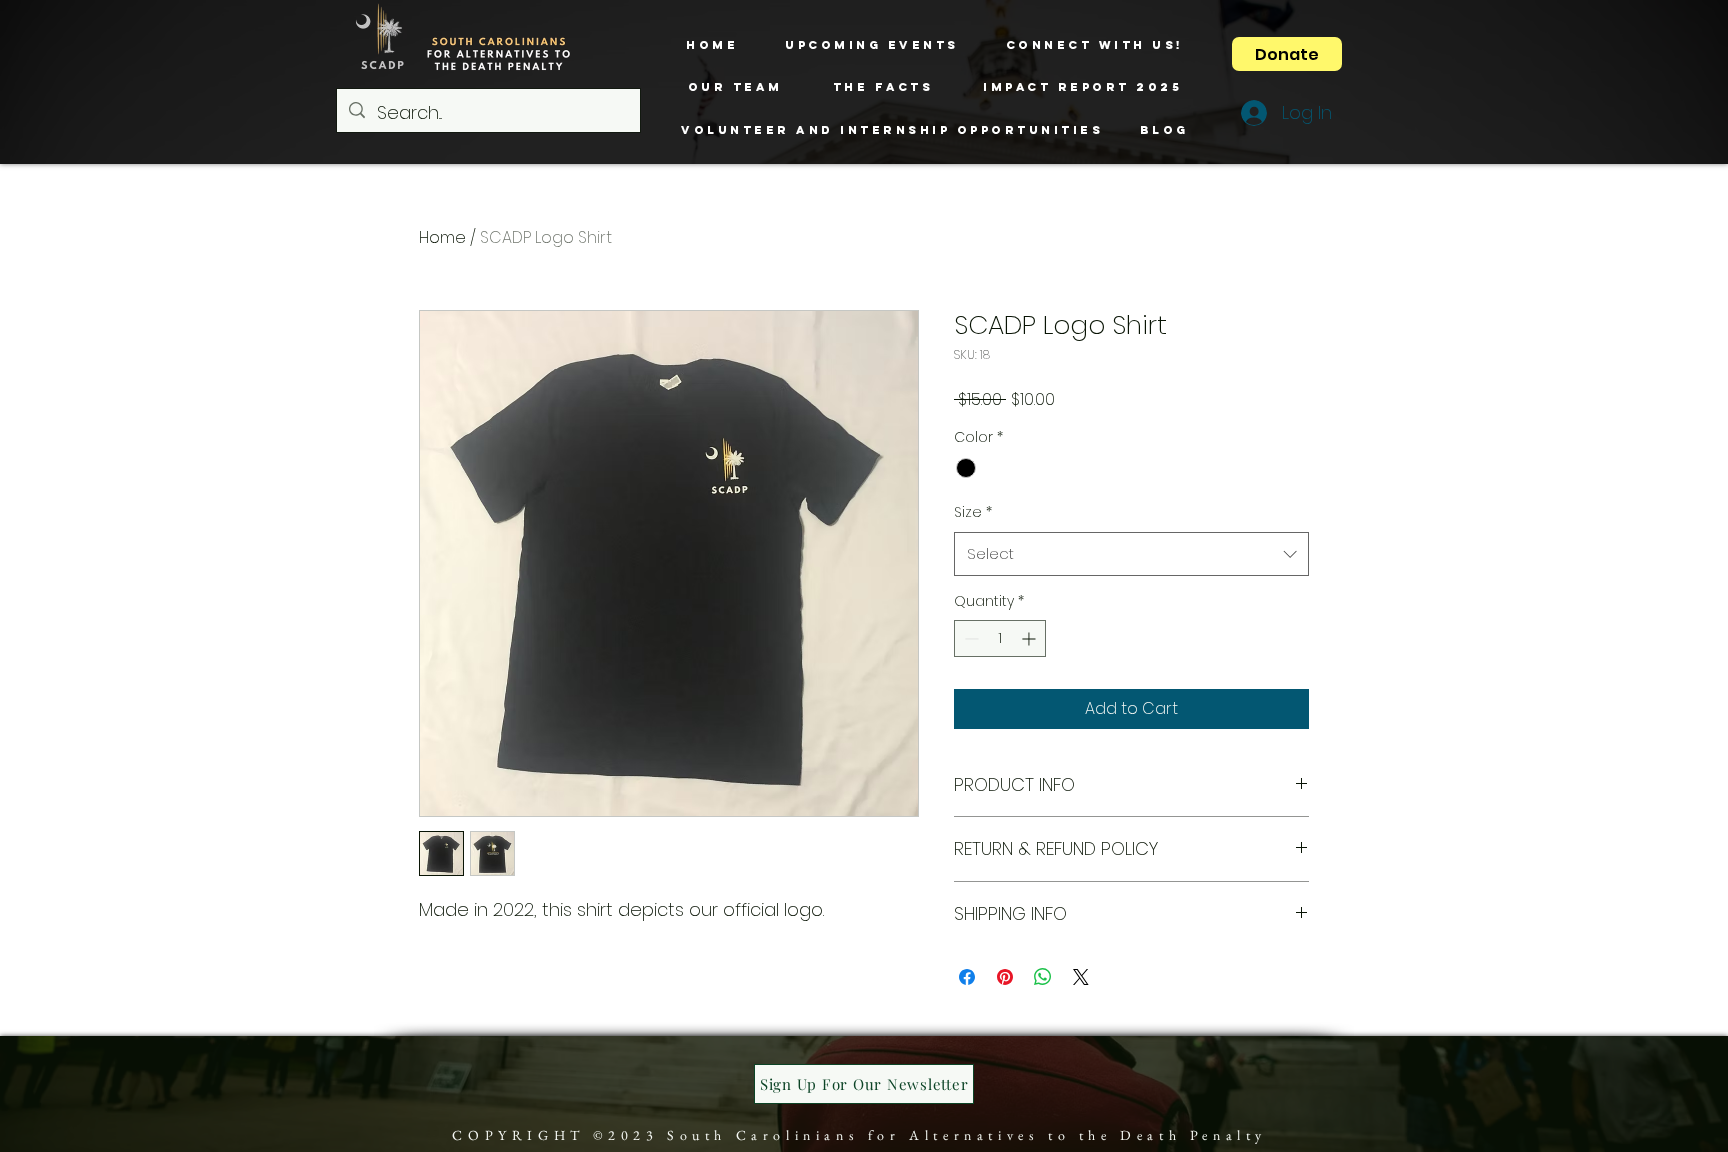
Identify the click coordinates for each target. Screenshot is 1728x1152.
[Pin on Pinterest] (1005, 977)
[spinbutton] (1000, 638)
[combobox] (1131, 554)
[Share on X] (1081, 977)
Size (973, 512)
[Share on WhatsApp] (1043, 977)
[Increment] (1030, 638)
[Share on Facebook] (967, 977)
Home (442, 237)
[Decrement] (969, 638)
